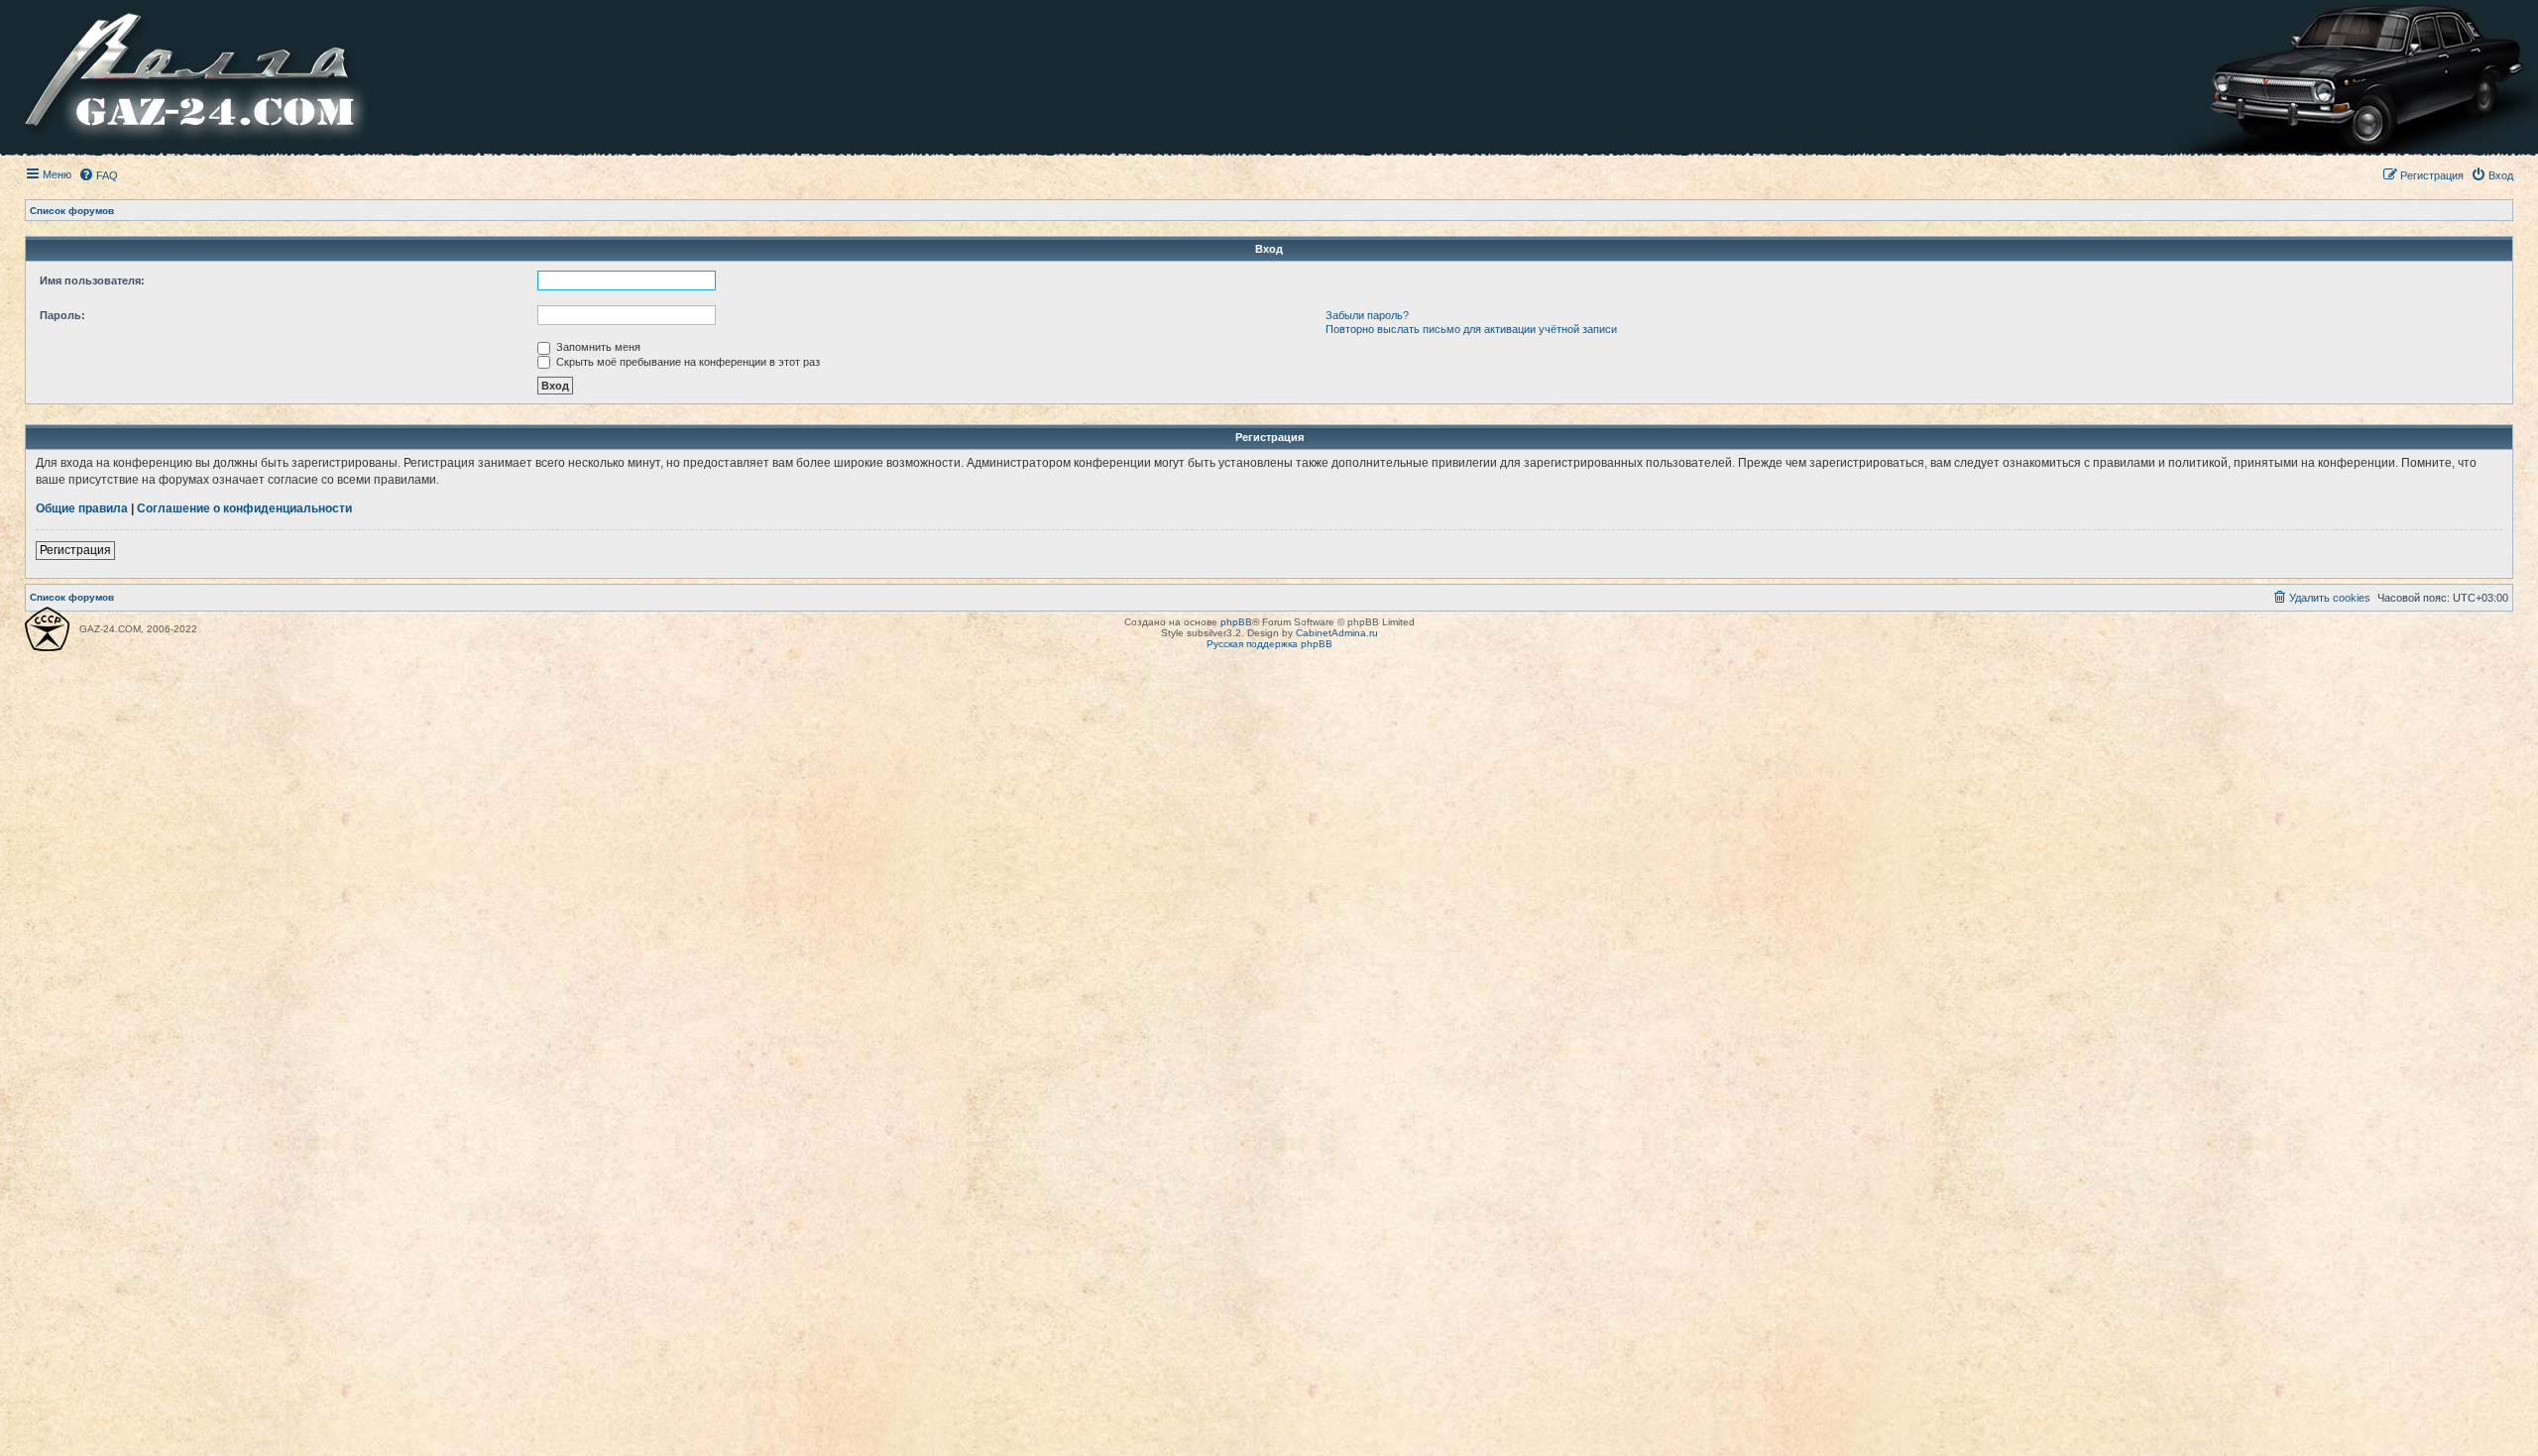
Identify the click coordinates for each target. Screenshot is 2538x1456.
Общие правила (82, 508)
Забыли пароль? (1367, 315)
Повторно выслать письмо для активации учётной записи (1471, 329)
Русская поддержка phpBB (1269, 644)
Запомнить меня (597, 347)
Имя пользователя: (92, 280)
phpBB (1236, 622)
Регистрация (75, 550)
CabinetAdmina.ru (1337, 633)
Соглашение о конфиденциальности (244, 508)
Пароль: (62, 315)
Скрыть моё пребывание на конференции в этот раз (687, 362)
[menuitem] (98, 175)
